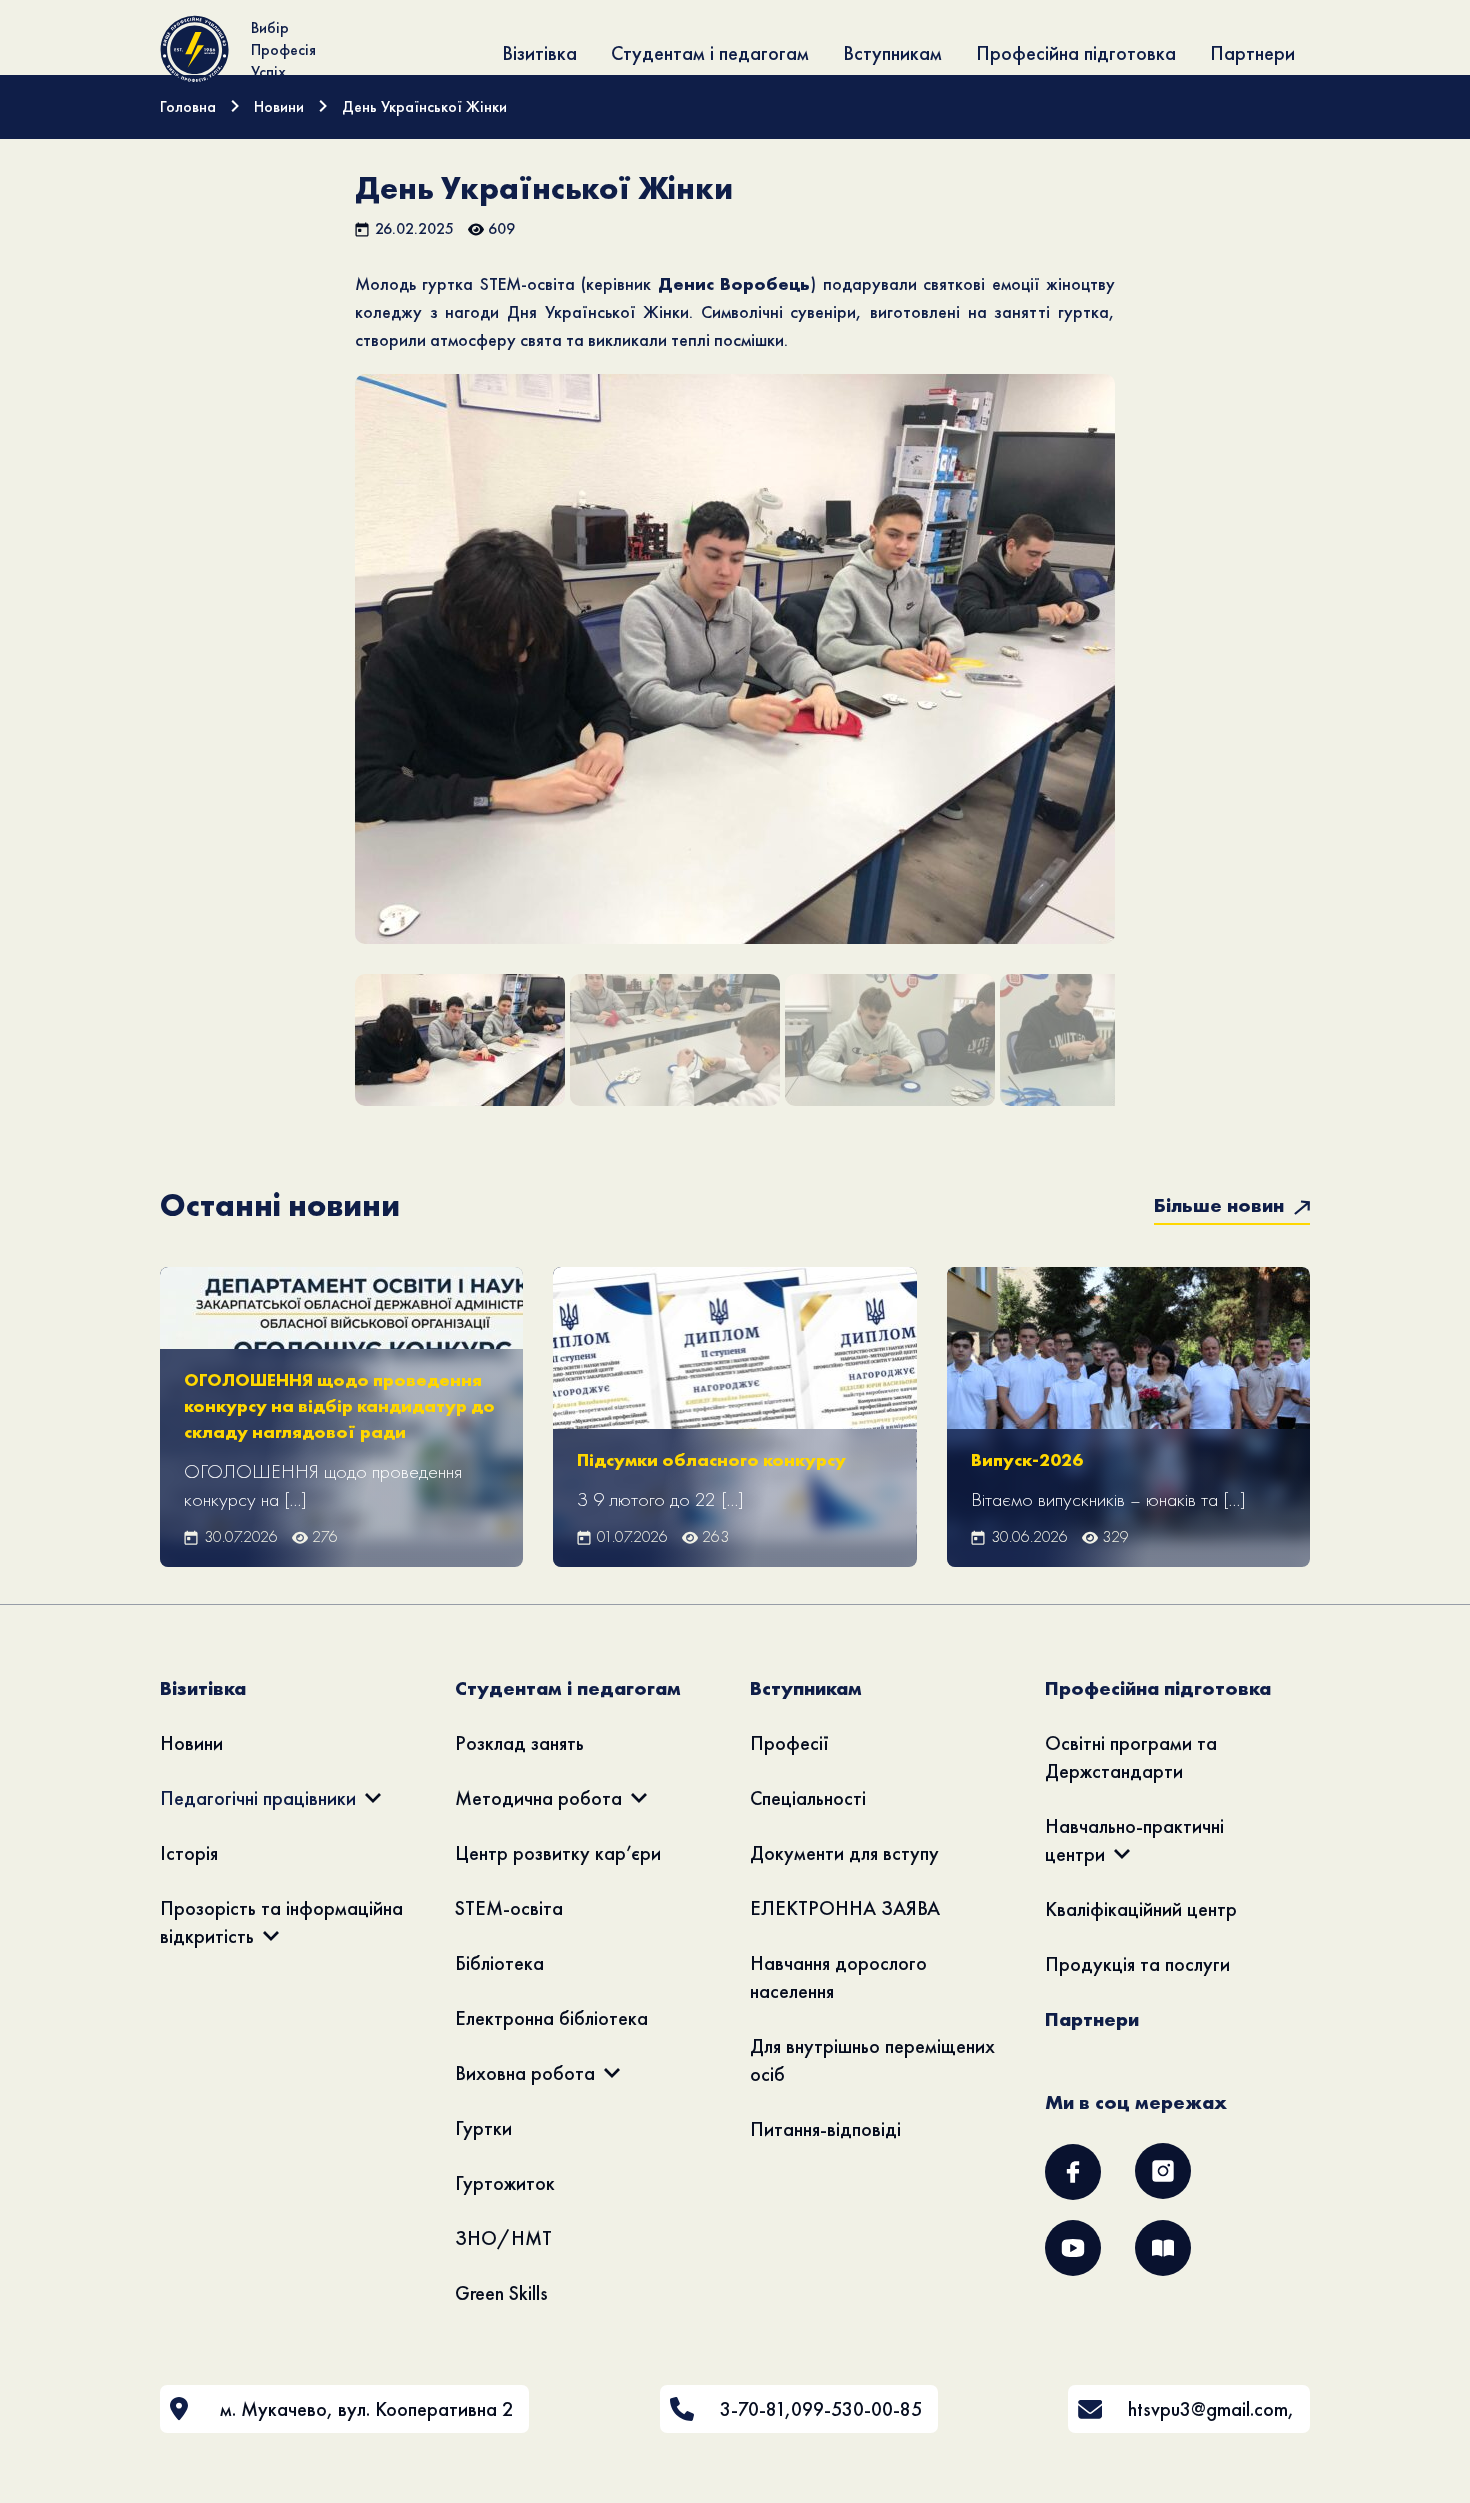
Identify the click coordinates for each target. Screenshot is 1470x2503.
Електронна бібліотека (551, 2018)
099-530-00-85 (856, 2409)
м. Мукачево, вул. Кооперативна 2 (366, 2409)
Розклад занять (519, 1743)
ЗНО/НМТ (503, 2238)
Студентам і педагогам (710, 53)
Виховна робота (525, 2073)
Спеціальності (808, 1798)
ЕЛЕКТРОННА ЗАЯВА (845, 1908)
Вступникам (892, 53)
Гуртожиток (505, 2183)
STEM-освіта (509, 1908)
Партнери (1252, 53)
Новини (191, 1743)
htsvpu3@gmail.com (1208, 2409)
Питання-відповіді (825, 2129)
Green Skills (501, 2293)
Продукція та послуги (1137, 1964)
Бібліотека (499, 1963)
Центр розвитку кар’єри (558, 1853)
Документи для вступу (844, 1853)
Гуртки (483, 2128)
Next (1146, 688)
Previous (325, 688)
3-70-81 (752, 2409)
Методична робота (538, 1798)
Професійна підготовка (1076, 53)
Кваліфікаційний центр (1141, 1909)
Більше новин (1221, 1205)
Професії (789, 1743)
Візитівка (539, 53)
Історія (189, 1853)
